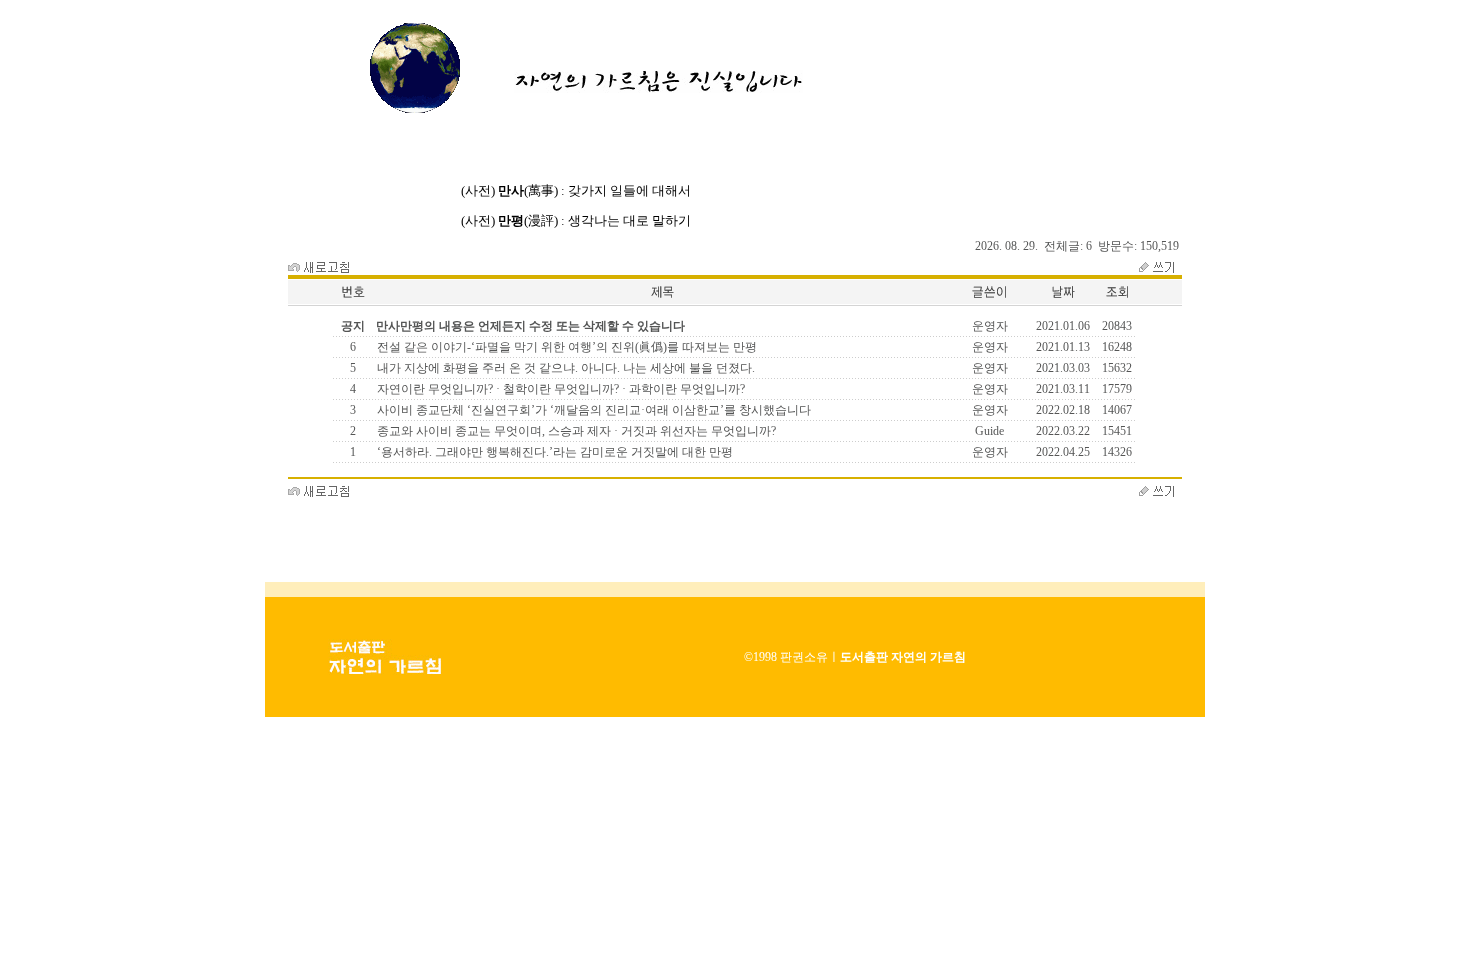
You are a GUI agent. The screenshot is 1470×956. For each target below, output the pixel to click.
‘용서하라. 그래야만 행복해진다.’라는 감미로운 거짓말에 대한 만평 (553, 452)
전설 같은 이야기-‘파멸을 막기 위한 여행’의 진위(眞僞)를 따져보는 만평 (565, 347)
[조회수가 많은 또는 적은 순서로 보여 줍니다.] (1117, 302)
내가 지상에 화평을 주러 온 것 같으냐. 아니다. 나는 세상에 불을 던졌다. (564, 368)
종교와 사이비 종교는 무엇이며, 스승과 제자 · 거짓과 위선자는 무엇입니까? (575, 431)
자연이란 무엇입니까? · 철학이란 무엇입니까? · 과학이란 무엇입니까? (559, 389)
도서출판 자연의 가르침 (903, 657)
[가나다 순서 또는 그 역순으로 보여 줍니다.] (662, 302)
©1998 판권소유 (786, 657)
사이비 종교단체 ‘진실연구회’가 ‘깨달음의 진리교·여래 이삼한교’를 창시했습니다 (592, 410)
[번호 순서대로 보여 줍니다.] (353, 302)
